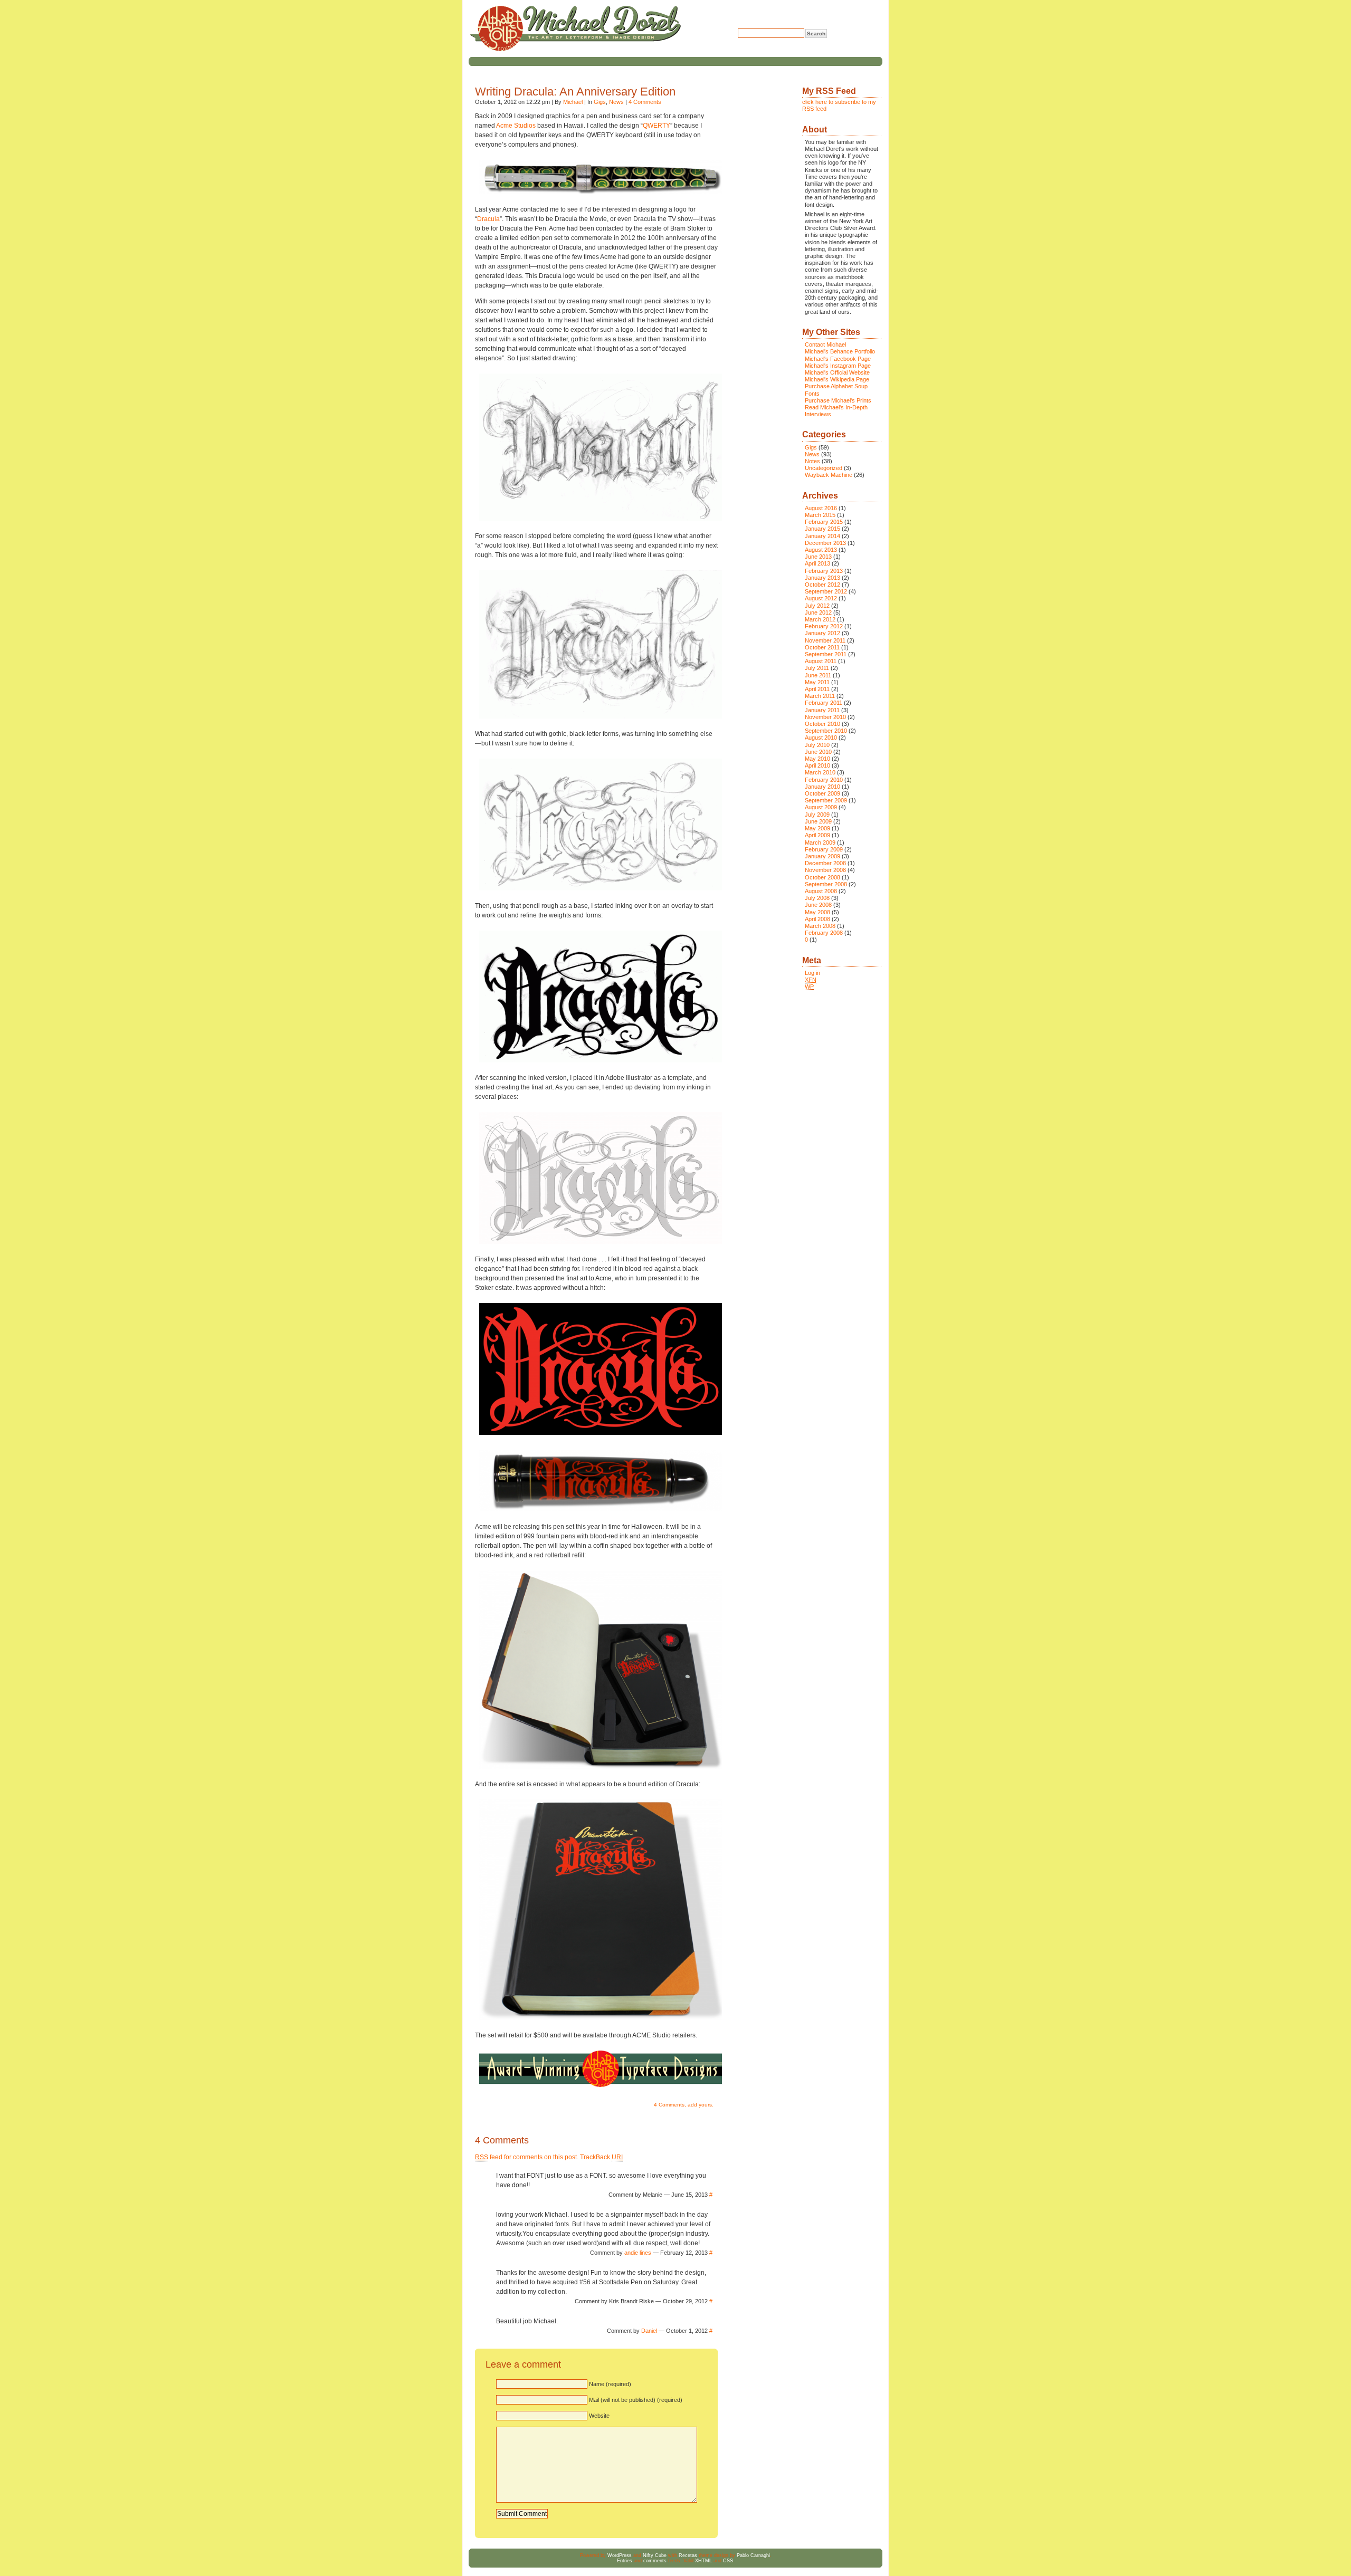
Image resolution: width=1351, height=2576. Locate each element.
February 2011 (824, 703)
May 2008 (817, 912)
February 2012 (824, 626)
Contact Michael (825, 344)
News (616, 102)
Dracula (488, 219)
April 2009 (817, 835)
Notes (812, 461)
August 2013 (821, 550)
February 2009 (824, 849)
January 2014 (822, 536)
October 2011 (822, 647)
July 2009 (817, 815)
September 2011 (826, 654)
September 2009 (826, 800)
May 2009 (817, 828)
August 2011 (821, 661)
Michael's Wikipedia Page (837, 379)
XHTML (703, 2561)
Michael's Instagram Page (838, 366)
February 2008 (824, 933)
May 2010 (817, 759)
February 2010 (824, 780)
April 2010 (817, 765)
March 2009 (820, 842)
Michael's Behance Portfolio (840, 351)
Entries (625, 2561)
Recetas (688, 2555)
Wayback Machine (829, 475)
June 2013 (818, 557)
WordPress (620, 2555)
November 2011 (825, 640)
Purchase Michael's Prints (838, 400)
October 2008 (822, 877)
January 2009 (822, 856)
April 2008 (817, 919)
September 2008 (826, 884)
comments (655, 2561)
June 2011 (818, 675)
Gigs (600, 102)
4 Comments (645, 102)
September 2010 (826, 731)
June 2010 (818, 752)
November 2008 (825, 870)
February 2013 (824, 571)
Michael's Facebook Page (838, 359)
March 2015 (820, 515)
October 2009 (822, 793)
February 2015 (824, 522)
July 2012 (817, 606)
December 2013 (825, 543)
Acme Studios (516, 126)
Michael (573, 102)
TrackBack (601, 2157)
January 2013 (822, 578)
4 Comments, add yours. (684, 2105)
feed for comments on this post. (527, 2157)
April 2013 (817, 563)
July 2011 (817, 668)
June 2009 (818, 821)
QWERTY (657, 126)
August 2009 (821, 807)
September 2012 (826, 591)
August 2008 (821, 891)
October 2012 (822, 585)
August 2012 (821, 598)
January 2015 (822, 529)
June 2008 (818, 905)
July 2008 (817, 898)
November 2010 (825, 717)
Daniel (649, 2331)
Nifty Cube (655, 2555)
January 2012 (822, 633)
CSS (728, 2561)
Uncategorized (824, 468)
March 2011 (820, 696)
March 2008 (820, 926)
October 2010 (822, 724)
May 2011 (817, 682)
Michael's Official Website (837, 372)
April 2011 (817, 689)
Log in (812, 973)
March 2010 (820, 772)
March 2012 (820, 619)
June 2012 (818, 612)
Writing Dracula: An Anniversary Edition (575, 92)
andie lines (638, 2253)
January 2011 (822, 710)
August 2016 (821, 508)
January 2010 (822, 787)
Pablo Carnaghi (753, 2555)
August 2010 (821, 738)
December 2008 (825, 863)
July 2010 (817, 745)
